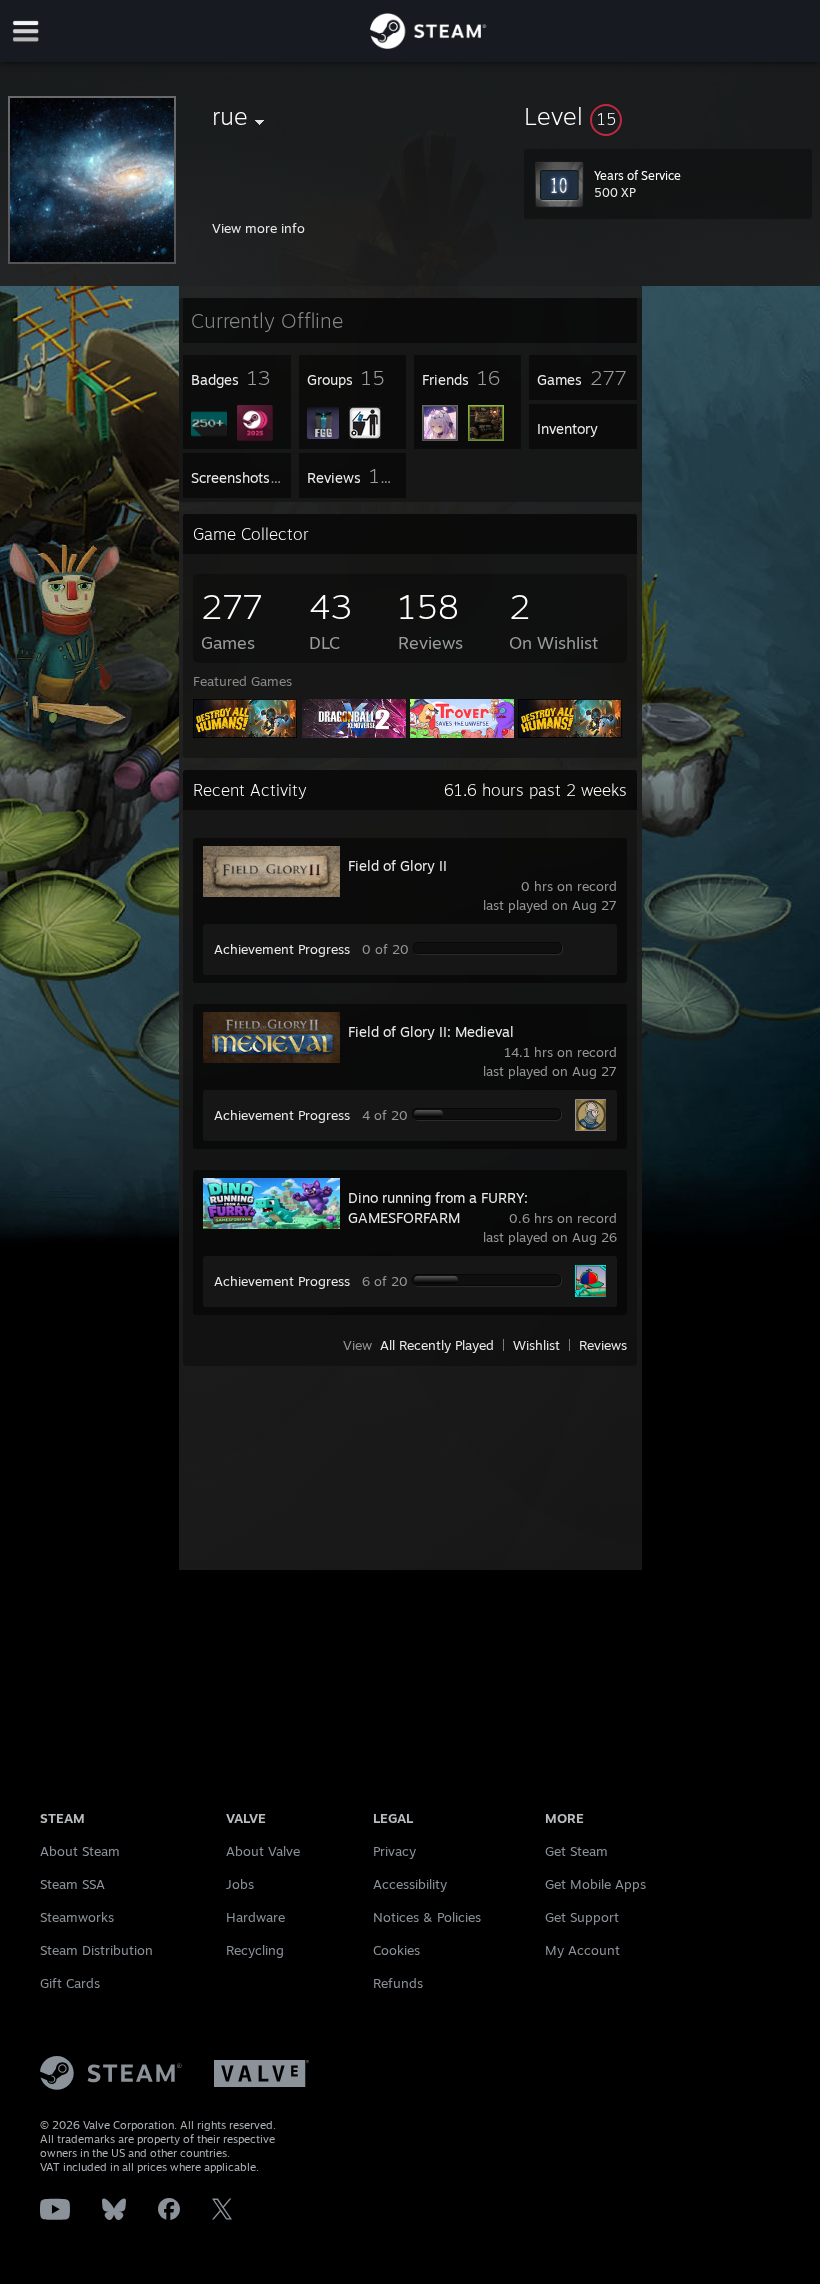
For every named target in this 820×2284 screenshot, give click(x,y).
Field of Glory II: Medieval (431, 1031)
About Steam (80, 1851)
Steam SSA (72, 1884)
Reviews (603, 1345)
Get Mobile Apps (595, 1884)
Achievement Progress (282, 949)
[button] (668, 116)
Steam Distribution (96, 1950)
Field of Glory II (397, 865)
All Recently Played (437, 1345)
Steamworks (77, 1917)
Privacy (394, 1851)
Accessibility (410, 1884)
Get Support (582, 1917)
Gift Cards (70, 1983)
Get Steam (576, 1851)
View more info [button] (258, 228)
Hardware (255, 1917)
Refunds (398, 1983)
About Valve (263, 1851)
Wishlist (536, 1345)
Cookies (396, 1950)
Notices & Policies (427, 1917)
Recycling (255, 1950)
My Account (582, 1950)
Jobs (240, 1884)
